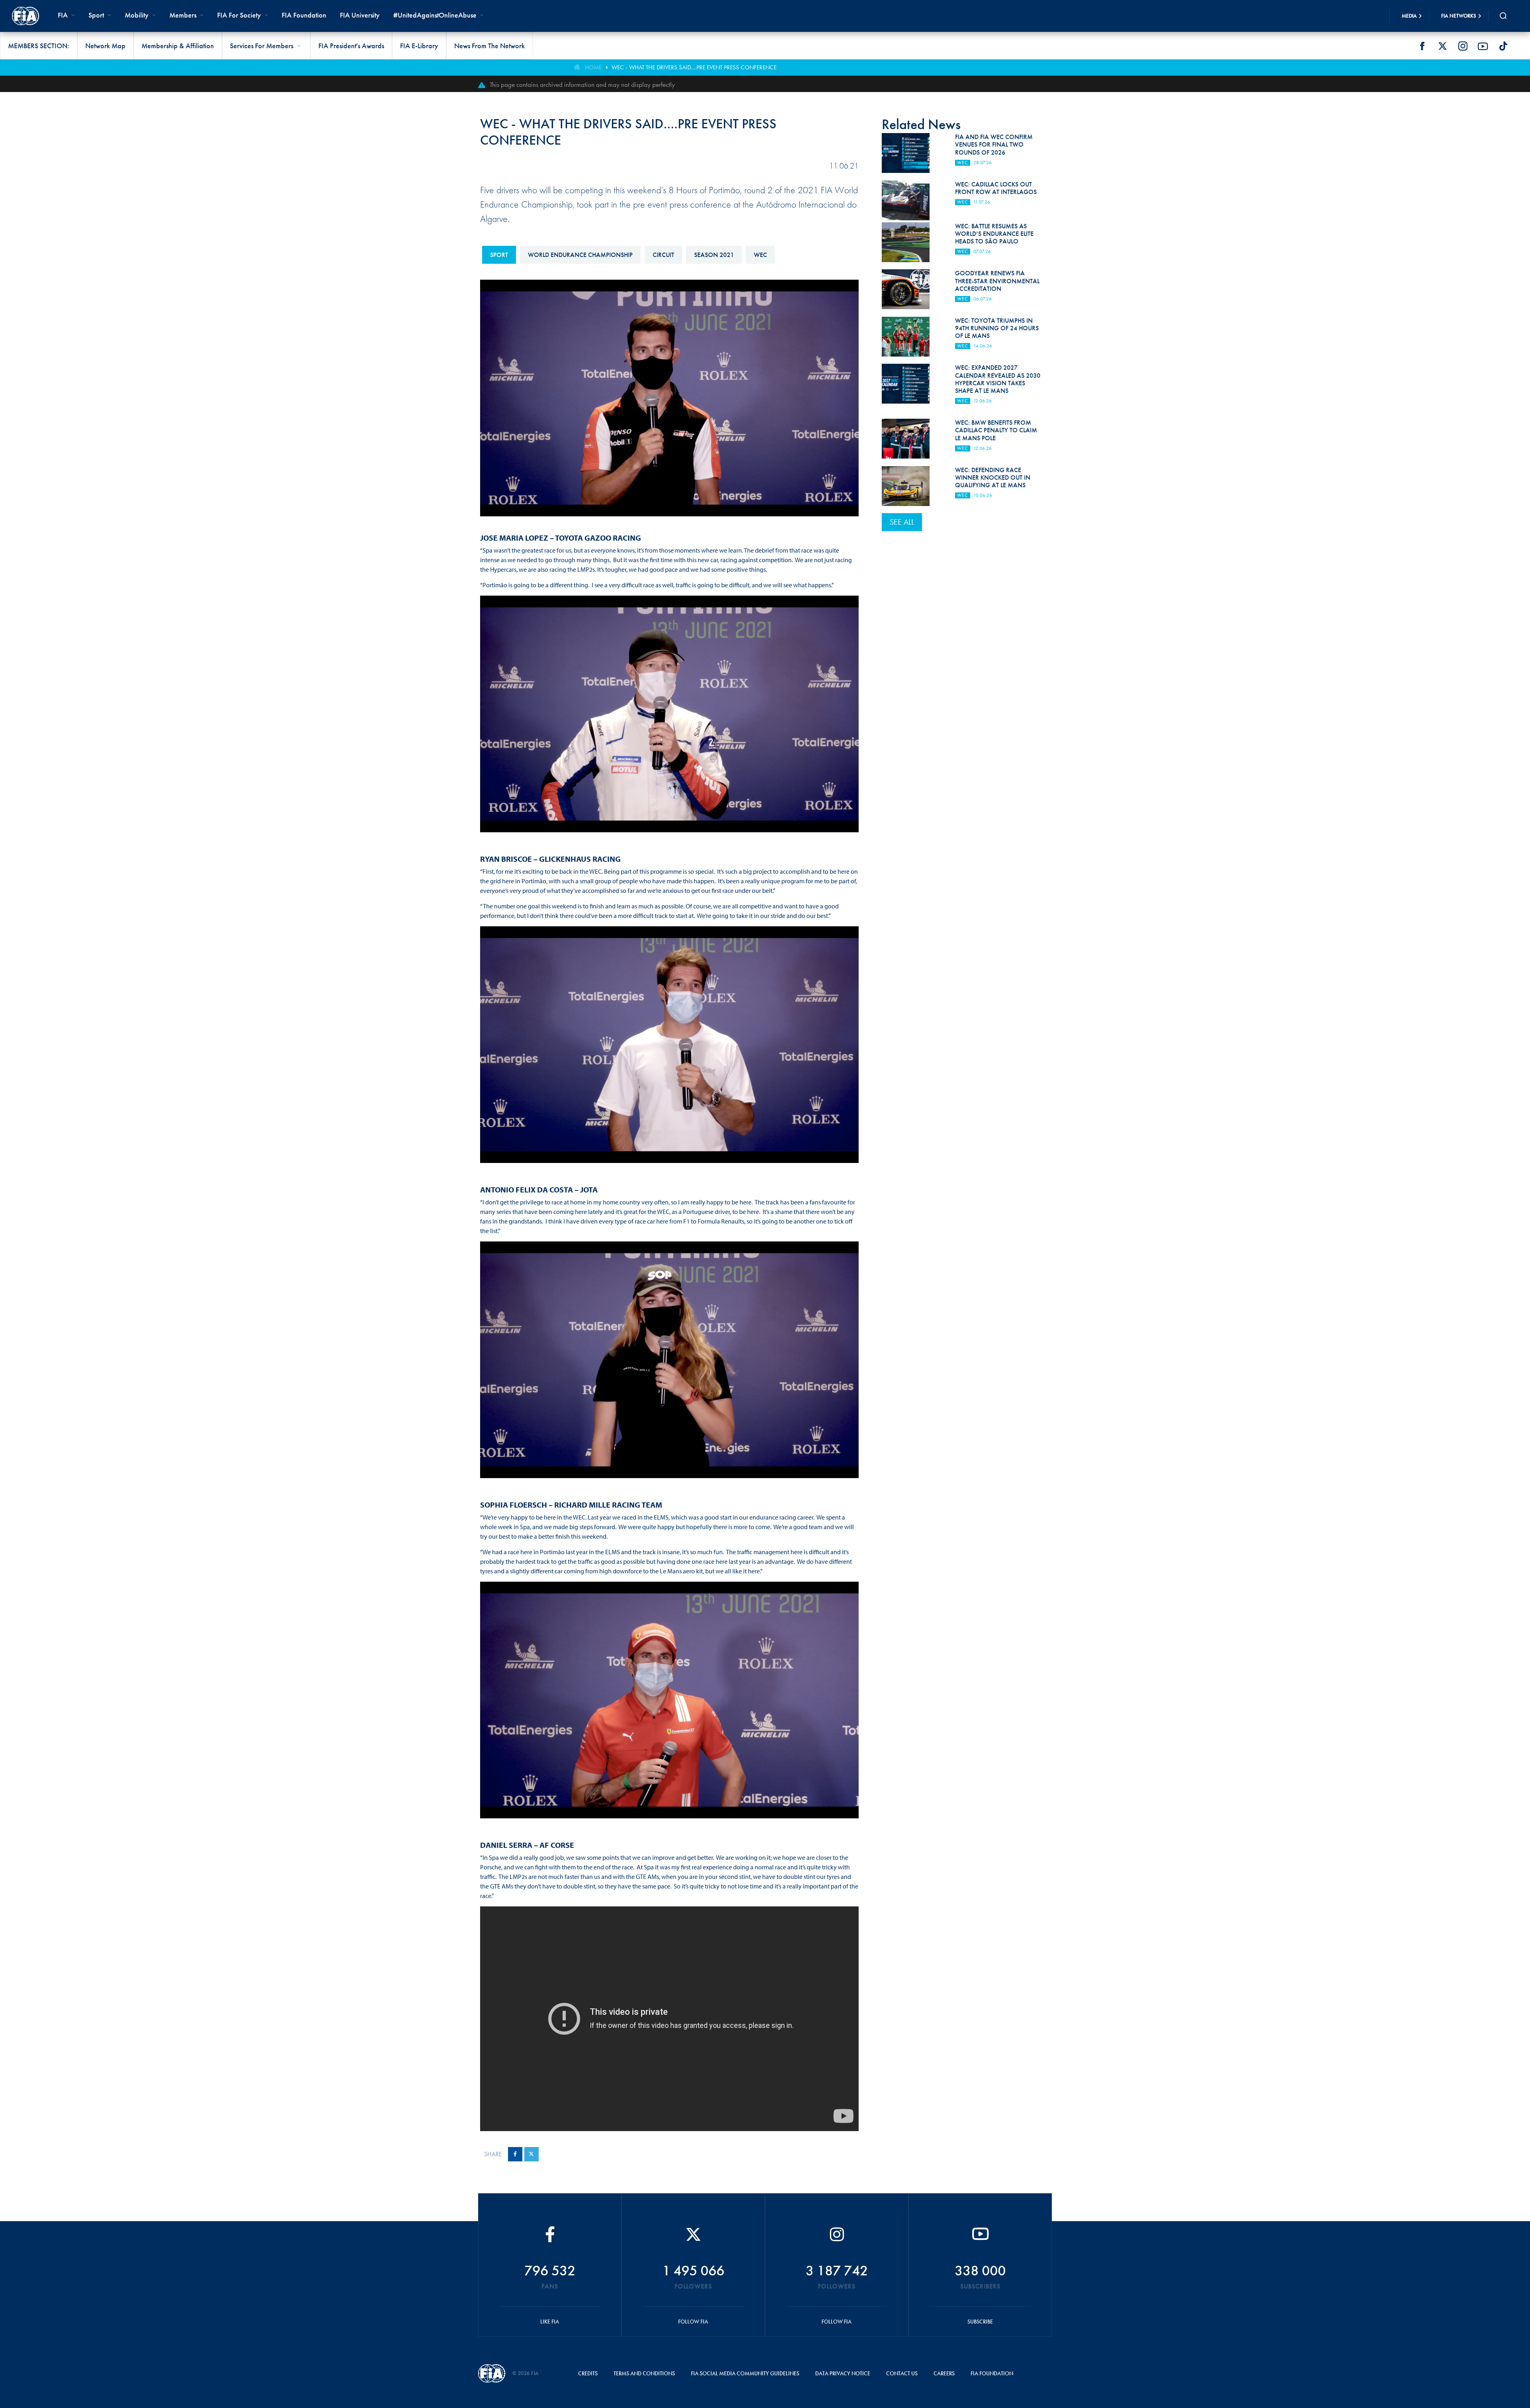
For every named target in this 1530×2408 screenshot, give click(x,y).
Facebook (1422, 46)
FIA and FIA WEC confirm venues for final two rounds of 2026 (994, 144)
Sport (499, 255)
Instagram (1463, 46)
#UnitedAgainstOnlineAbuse (435, 15)
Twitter (1442, 46)
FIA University (360, 15)
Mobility (137, 15)
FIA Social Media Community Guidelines (745, 2373)
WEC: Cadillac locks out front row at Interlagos (996, 188)
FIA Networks (1459, 16)
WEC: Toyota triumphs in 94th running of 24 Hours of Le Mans (997, 328)
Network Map (105, 46)
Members (183, 15)
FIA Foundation (304, 15)
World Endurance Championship (580, 255)
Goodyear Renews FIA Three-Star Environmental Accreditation (997, 281)
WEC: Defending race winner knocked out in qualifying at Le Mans (993, 477)
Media (1409, 16)
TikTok (1503, 46)
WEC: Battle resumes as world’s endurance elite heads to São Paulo (994, 234)
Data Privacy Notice (843, 2373)
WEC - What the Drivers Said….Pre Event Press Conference (694, 67)
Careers (944, 2373)
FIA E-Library (419, 46)
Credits (588, 2373)
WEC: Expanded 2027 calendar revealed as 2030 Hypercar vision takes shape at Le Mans (998, 379)
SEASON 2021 (714, 255)
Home (593, 67)
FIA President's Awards (351, 46)
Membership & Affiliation (178, 46)
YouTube (1483, 46)
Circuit (663, 255)
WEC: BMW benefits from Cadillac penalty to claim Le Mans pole (996, 430)
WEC (760, 255)
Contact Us (902, 2373)
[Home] (25, 16)
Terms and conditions (644, 2373)
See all (902, 522)
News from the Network (489, 46)
